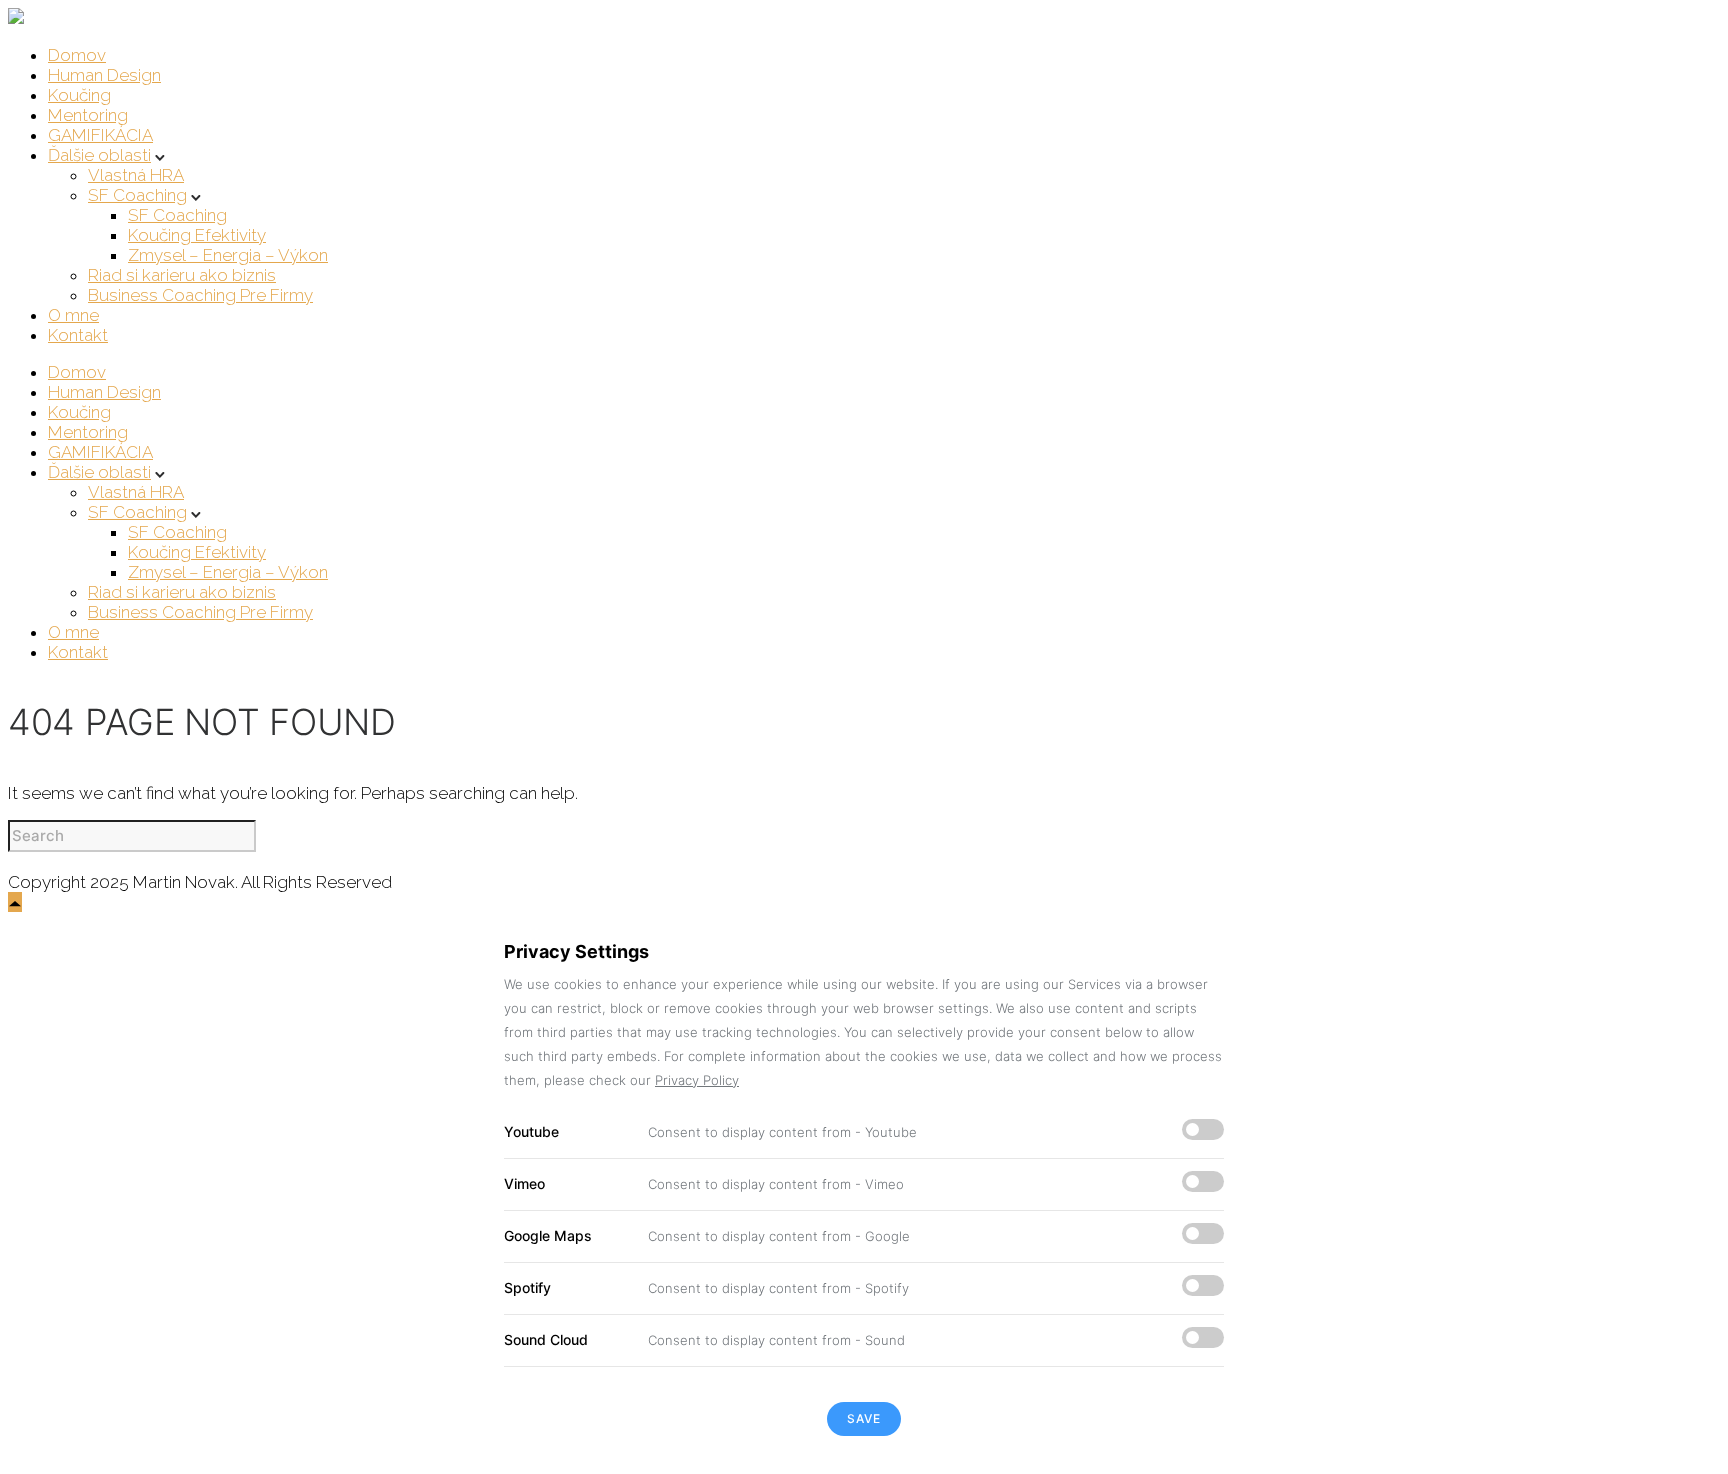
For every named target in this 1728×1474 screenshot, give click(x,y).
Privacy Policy (697, 1080)
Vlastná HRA (136, 175)
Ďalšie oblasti (99, 155)
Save (864, 1418)
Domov (77, 55)
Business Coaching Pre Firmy (200, 295)
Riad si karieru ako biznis (182, 275)
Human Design (104, 75)
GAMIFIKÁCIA (100, 135)
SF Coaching (137, 195)
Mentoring (88, 115)
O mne (73, 315)
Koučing (79, 95)
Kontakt (78, 335)
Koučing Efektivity (197, 235)
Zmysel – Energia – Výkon (228, 255)
